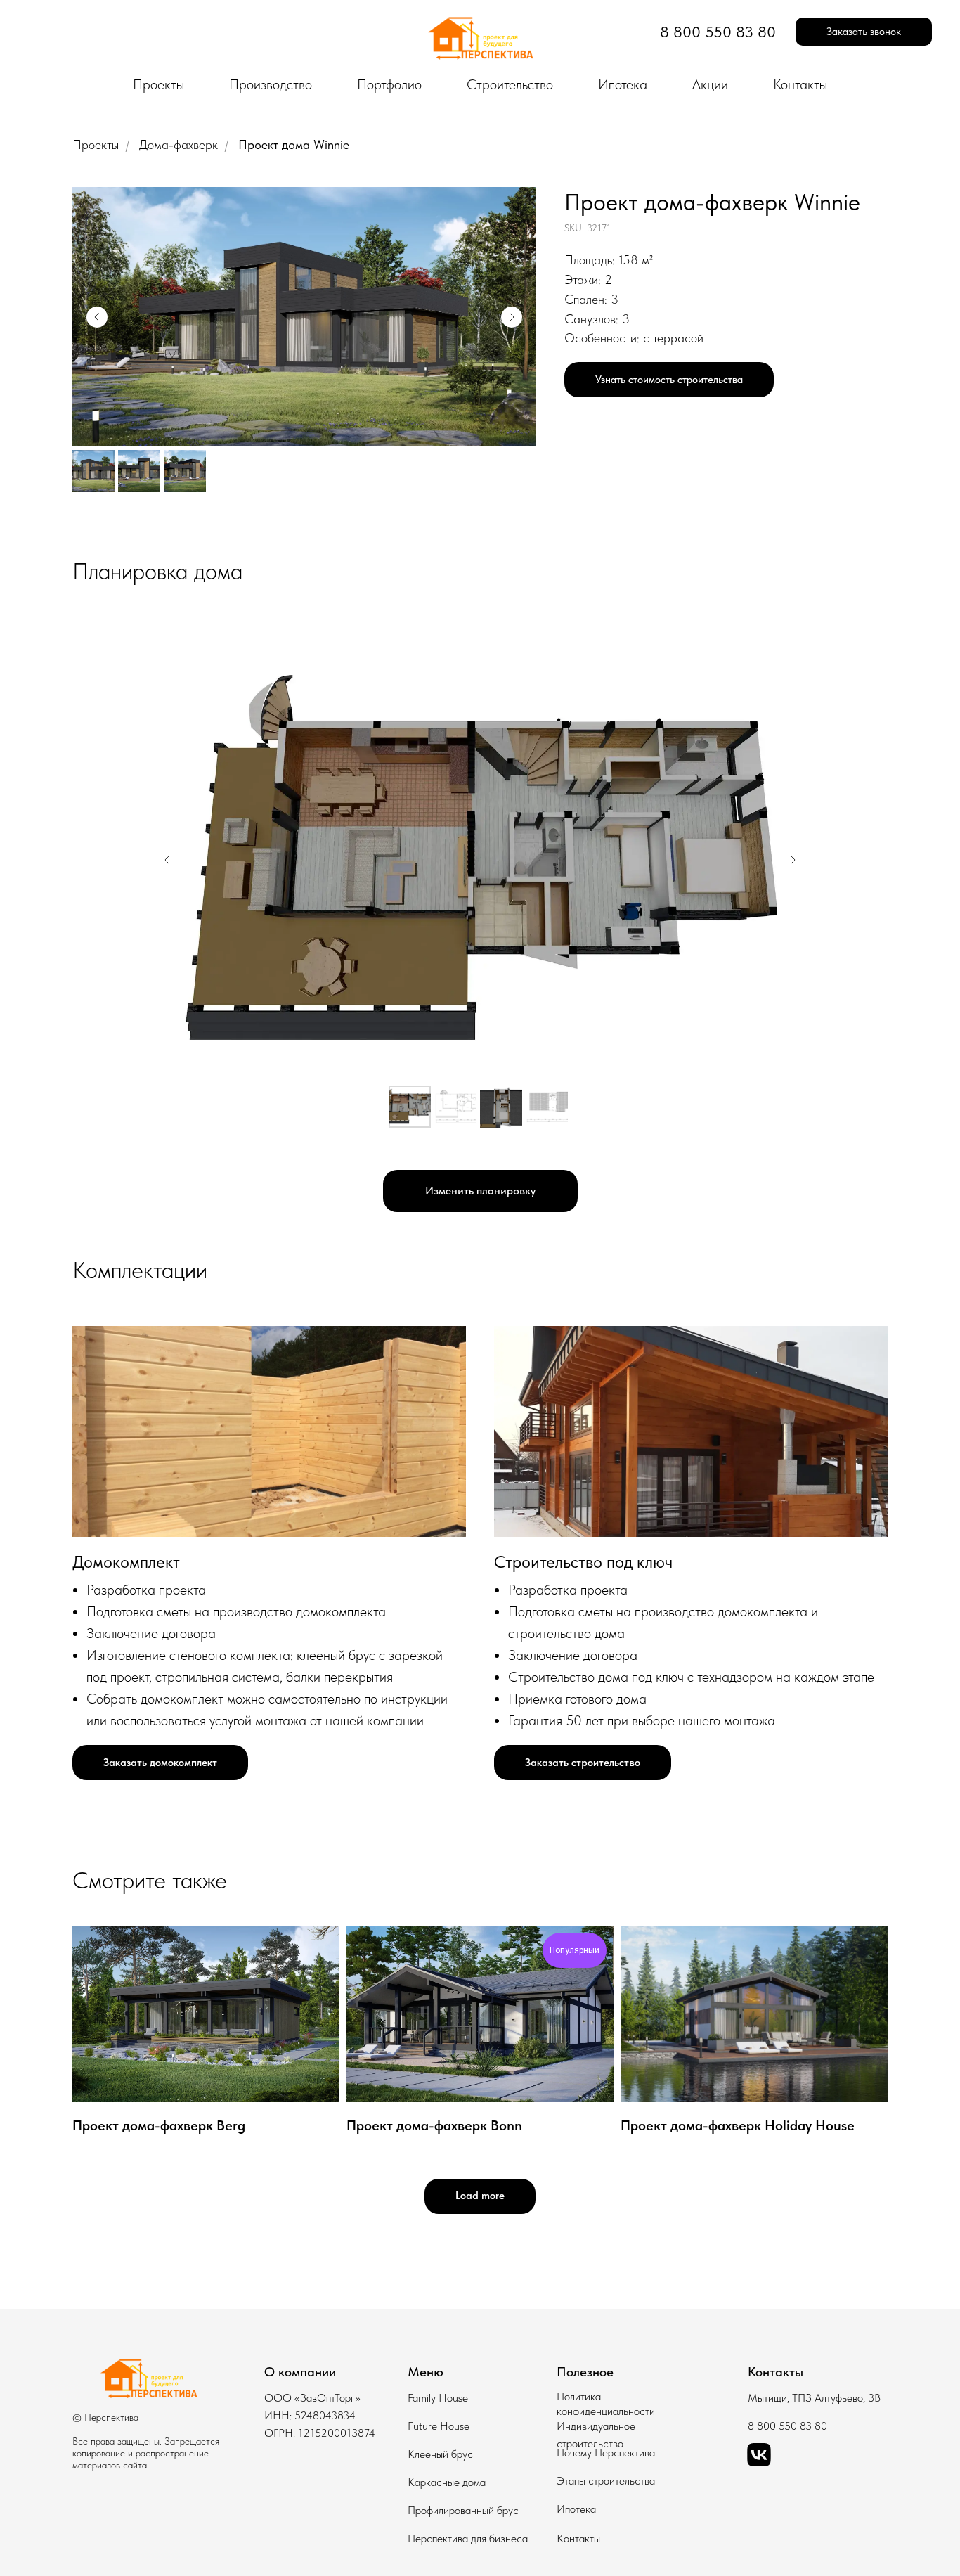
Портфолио (389, 84)
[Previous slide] (167, 860)
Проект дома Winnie (294, 144)
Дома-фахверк (179, 144)
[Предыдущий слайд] (97, 317)
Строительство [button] (510, 84)
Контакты (800, 84)
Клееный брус (440, 2454)
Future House (439, 2426)
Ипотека (623, 84)
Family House (438, 2398)
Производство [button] (271, 84)
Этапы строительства (606, 2481)
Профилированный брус (463, 2510)
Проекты (96, 144)
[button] (864, 32)
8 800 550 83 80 (787, 2426)
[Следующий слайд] (512, 317)
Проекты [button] (158, 84)
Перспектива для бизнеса (468, 2538)
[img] (148, 2381)
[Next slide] (793, 860)
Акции (710, 84)
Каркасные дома (447, 2482)
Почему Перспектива (606, 2453)
